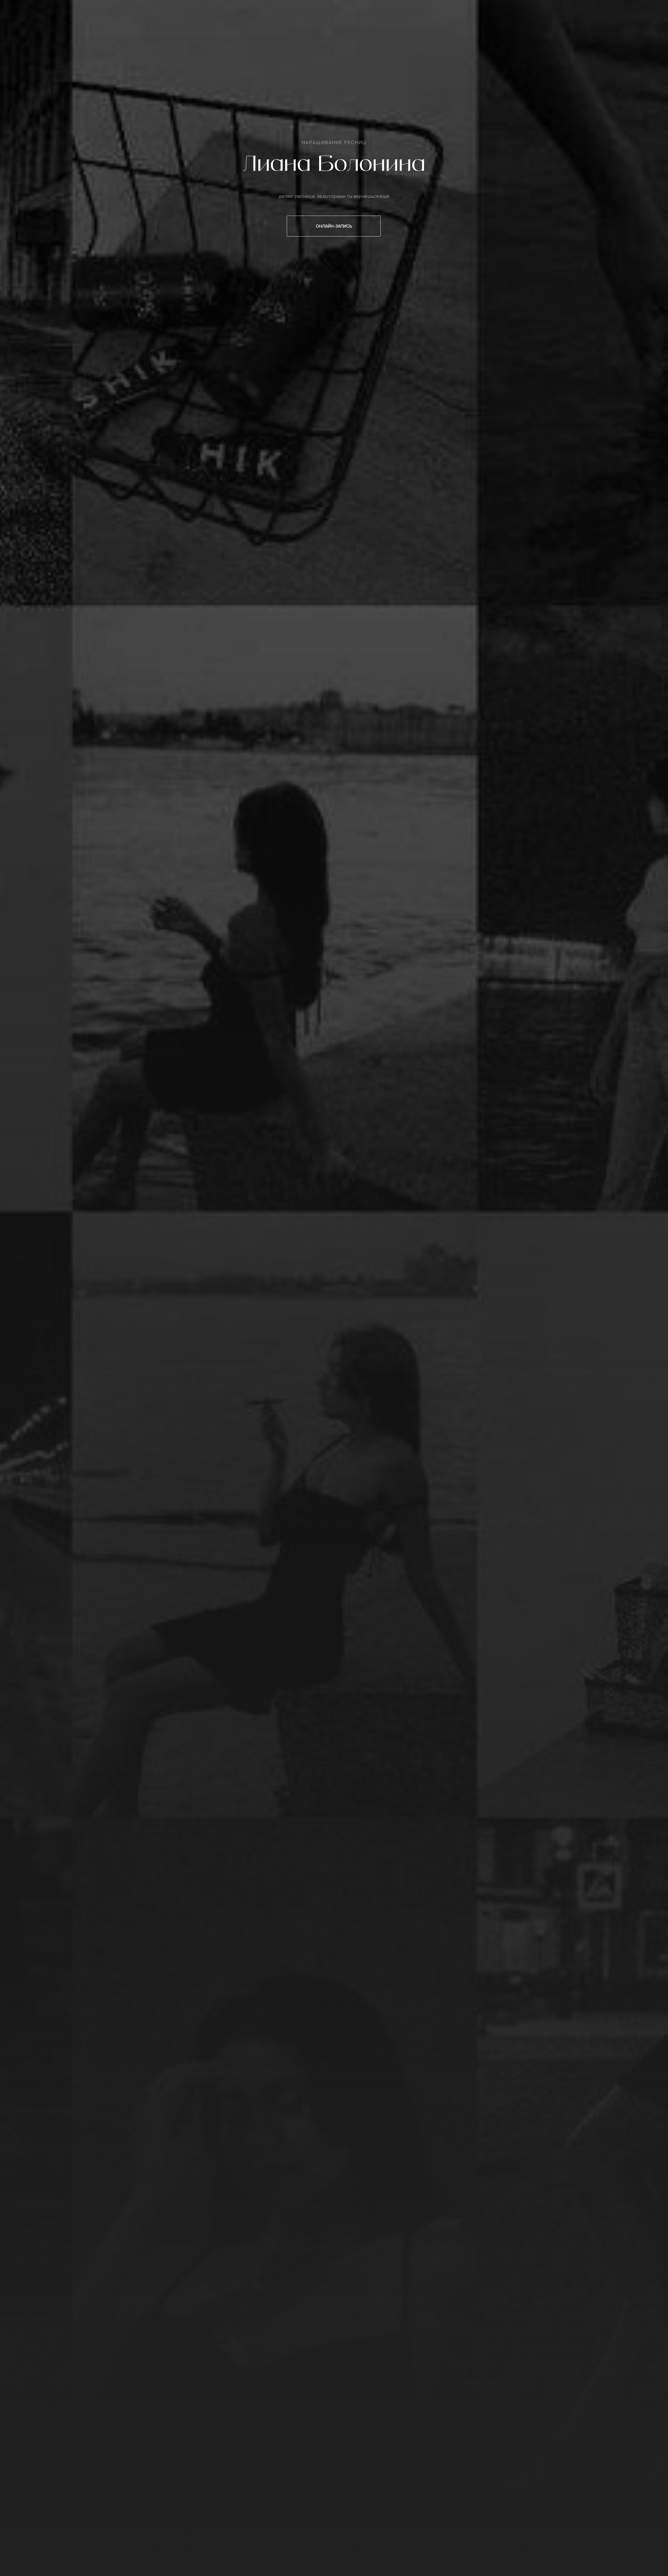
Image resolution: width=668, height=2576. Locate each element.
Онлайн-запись (334, 226)
